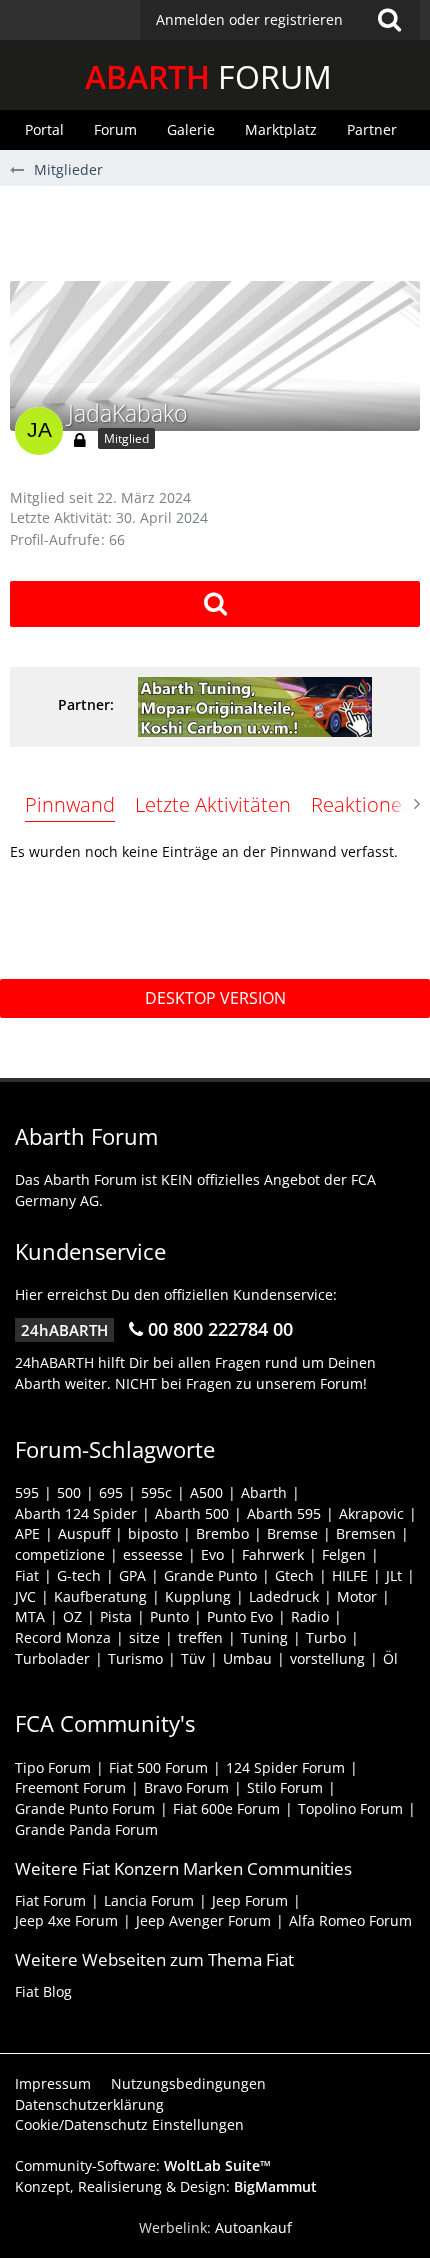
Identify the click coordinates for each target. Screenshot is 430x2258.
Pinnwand (70, 804)
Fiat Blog (43, 1991)
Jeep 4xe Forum (66, 1920)
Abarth (264, 1492)
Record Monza (63, 1637)
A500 (206, 1492)
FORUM (208, 76)
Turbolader (52, 1658)
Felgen (344, 1554)
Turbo (326, 1637)
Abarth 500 (192, 1513)
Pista (116, 1616)
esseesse (153, 1554)
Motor (357, 1596)
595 (27, 1492)
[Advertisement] (220, 231)
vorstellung (327, 1658)
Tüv (193, 1658)
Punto (169, 1616)
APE (27, 1533)
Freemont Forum (70, 1787)
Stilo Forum (285, 1787)
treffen (200, 1637)
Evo (212, 1554)
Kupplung (198, 1596)
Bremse (292, 1533)
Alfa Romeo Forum (350, 1920)
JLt (394, 1575)
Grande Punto (210, 1575)
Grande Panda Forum (86, 1829)
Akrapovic (371, 1513)
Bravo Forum (186, 1787)
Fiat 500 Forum (158, 1767)
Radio (310, 1616)
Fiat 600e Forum (226, 1808)
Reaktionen (362, 804)
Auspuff (84, 1533)
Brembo (222, 1533)
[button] (280, 20)
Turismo (135, 1658)
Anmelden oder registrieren (249, 19)
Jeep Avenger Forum (203, 1920)
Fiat (27, 1575)
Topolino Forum (350, 1808)
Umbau (247, 1658)
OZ (72, 1616)
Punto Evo (240, 1616)
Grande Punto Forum (85, 1808)
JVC (25, 1596)
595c (156, 1492)
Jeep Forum (250, 1900)
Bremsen (366, 1533)
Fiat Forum (50, 1900)
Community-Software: (143, 2165)
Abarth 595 (284, 1513)
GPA (132, 1575)
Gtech (294, 1575)
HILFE (350, 1575)
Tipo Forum (53, 1767)
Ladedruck (284, 1596)
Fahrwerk (273, 1554)
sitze (144, 1637)
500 (69, 1492)
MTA (30, 1616)
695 (111, 1492)
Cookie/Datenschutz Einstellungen (129, 2124)
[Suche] (389, 20)
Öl (390, 1658)
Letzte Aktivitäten (213, 804)
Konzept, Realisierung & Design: (166, 2186)
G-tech (79, 1575)
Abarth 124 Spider (76, 1513)
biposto (153, 1533)
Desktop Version (215, 998)
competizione (60, 1554)
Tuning (264, 1637)
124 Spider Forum (285, 1767)
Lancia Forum (149, 1900)
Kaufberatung (100, 1596)
